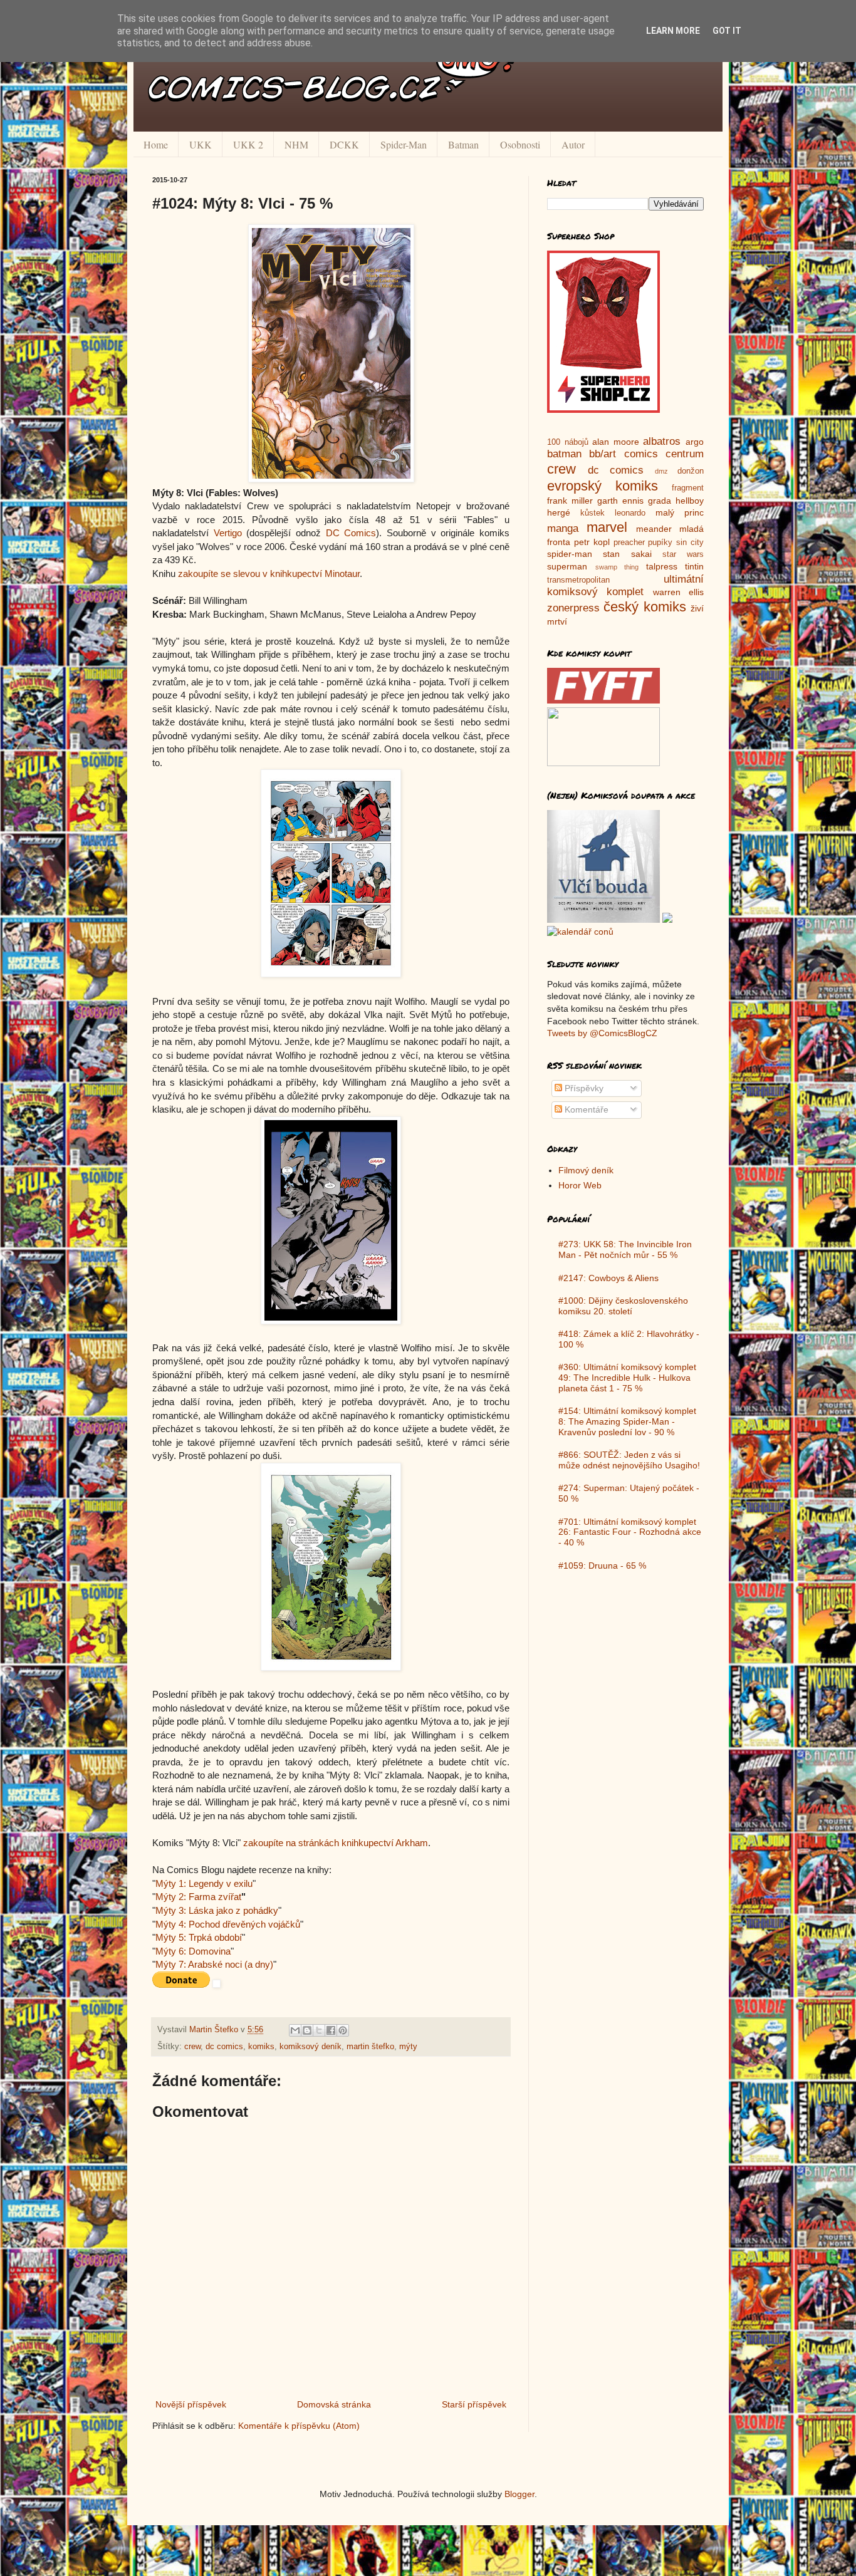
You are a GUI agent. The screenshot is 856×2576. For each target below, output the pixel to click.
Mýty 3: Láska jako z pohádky (217, 1910)
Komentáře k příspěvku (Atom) (299, 2426)
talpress (662, 566)
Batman (463, 144)
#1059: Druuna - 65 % (602, 1566)
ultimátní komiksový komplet (625, 586)
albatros (662, 441)
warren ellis (678, 592)
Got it (727, 31)
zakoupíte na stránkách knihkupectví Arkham (336, 1843)
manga (563, 528)
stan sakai (627, 554)
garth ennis (620, 501)
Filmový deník (586, 1170)
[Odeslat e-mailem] (295, 2030)
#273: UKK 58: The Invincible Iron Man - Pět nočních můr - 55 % (625, 1249)
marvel (607, 527)
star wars (683, 554)
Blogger (519, 2494)
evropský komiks (603, 486)
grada (660, 501)
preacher (629, 543)
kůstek (592, 513)
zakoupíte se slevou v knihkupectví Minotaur (269, 574)
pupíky (660, 543)
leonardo (630, 513)
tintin (694, 566)
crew (192, 2047)
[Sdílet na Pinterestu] (343, 2030)
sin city (690, 543)
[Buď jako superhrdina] (603, 410)
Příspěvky (583, 1088)
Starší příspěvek (474, 2404)
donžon (691, 471)
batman (564, 454)
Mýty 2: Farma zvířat (198, 1897)
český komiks (645, 607)
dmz (661, 471)
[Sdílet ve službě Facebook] (331, 2030)
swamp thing (617, 567)
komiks (261, 2047)
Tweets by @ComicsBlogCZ (602, 1033)
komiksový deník (311, 2047)
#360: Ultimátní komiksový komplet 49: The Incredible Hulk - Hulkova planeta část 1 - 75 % (627, 1378)
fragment (688, 488)
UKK (201, 144)
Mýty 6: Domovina (193, 1951)
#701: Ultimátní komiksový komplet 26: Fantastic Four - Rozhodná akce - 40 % (630, 1532)
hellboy (690, 501)
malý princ (680, 512)
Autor (573, 144)
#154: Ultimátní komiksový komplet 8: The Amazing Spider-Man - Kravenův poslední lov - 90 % (627, 1421)
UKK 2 (248, 144)
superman (567, 566)
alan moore (616, 442)
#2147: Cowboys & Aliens (608, 1278)
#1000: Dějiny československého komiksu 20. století (623, 1306)
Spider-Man (404, 144)
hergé (559, 512)
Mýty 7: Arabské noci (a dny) (214, 1964)
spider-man (570, 554)
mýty (408, 2047)
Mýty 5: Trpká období (199, 1937)
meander (654, 529)
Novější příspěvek (191, 2404)
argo (695, 442)
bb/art (603, 454)
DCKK (344, 144)
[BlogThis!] (307, 2030)
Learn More (673, 31)
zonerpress (573, 608)
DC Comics (351, 533)
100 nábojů (568, 442)
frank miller (570, 501)
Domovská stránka (334, 2404)
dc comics (224, 2047)
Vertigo (228, 533)
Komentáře (585, 1109)
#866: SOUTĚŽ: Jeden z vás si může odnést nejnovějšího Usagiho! (629, 1460)
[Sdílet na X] (319, 2030)
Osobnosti (520, 144)
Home (156, 144)
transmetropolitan (578, 580)
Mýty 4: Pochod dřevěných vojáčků (228, 1924)
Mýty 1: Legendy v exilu (204, 1883)
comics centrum (664, 454)
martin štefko (370, 2047)
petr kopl (592, 542)
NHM (296, 144)
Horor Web (580, 1185)
